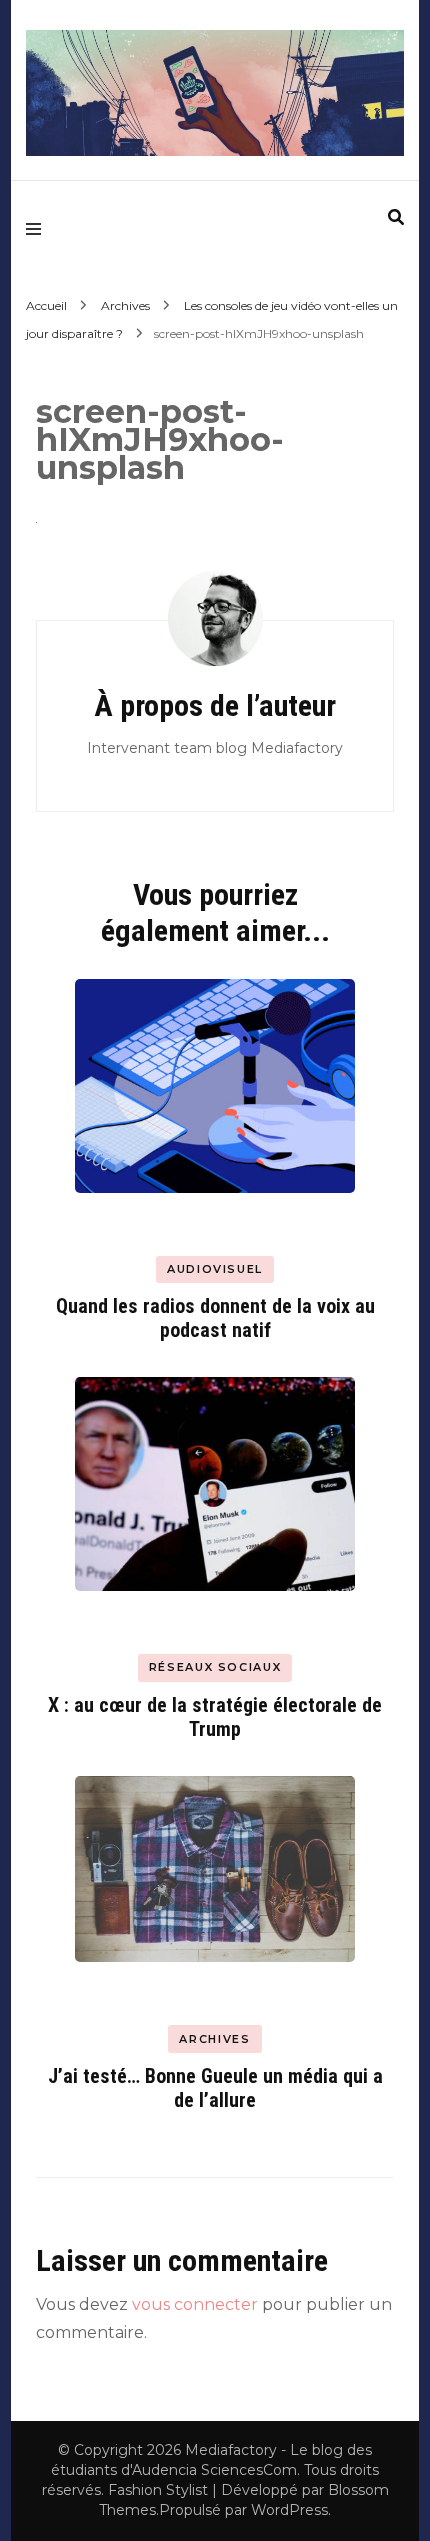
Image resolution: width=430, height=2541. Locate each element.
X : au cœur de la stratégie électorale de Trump (215, 1717)
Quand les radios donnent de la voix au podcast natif (215, 1318)
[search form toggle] (396, 217)
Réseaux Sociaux (215, 1667)
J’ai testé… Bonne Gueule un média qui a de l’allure (215, 2088)
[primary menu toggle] (38, 229)
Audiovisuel (215, 1269)
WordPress (289, 2510)
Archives (125, 305)
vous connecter (195, 2304)
